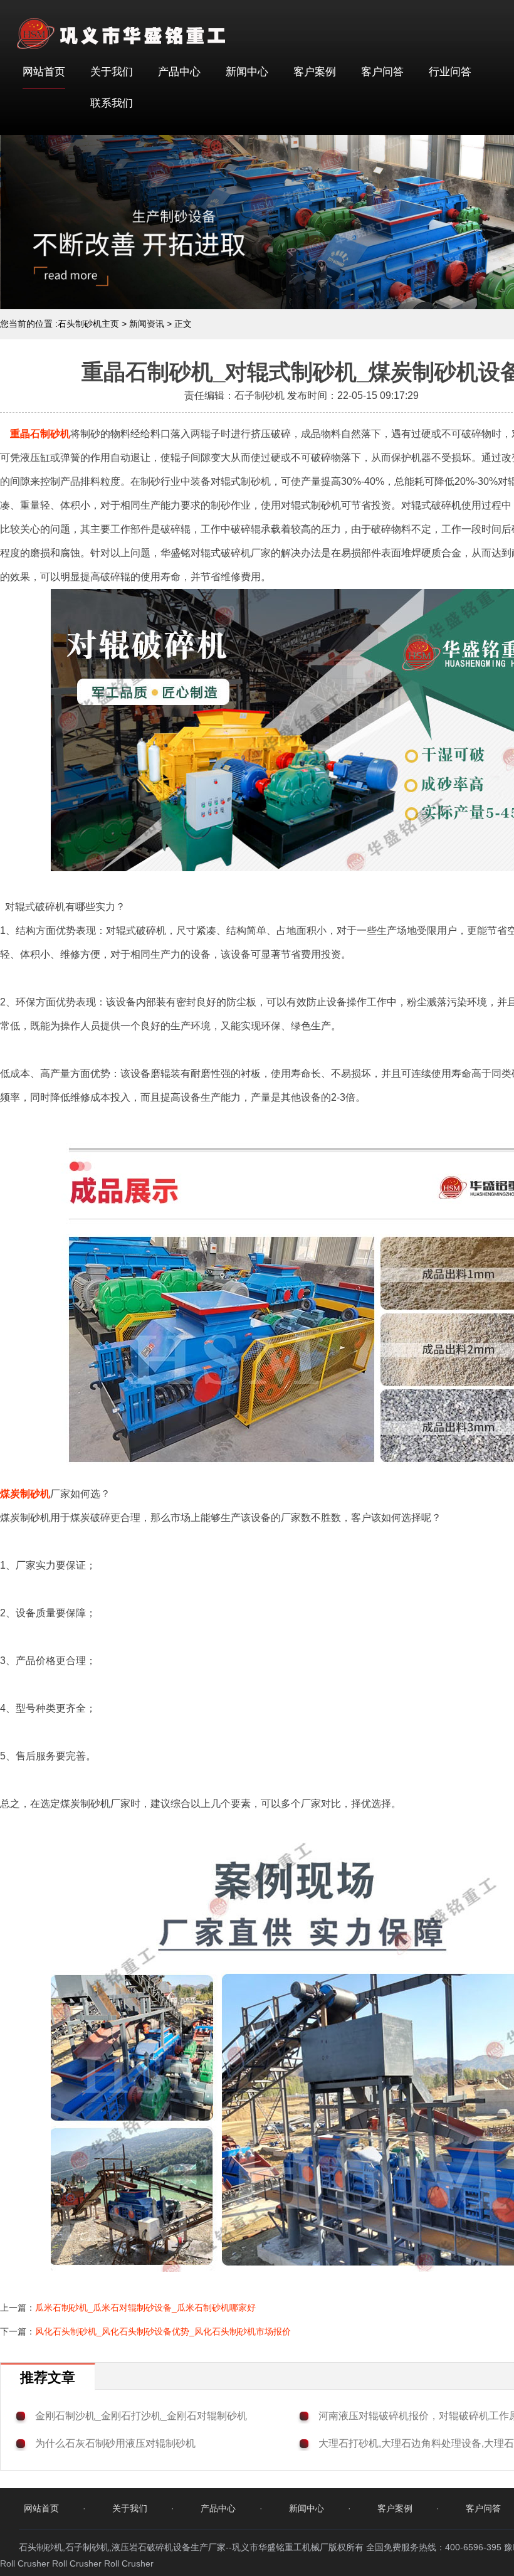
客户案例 (315, 72)
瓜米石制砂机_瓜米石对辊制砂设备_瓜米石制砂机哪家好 (145, 2308)
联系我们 (112, 103)
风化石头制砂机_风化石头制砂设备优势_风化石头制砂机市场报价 (163, 2331)
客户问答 (382, 72)
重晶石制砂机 (40, 434)
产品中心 (179, 72)
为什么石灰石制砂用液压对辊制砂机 (115, 2443)
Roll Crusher (25, 2563)
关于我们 (112, 72)
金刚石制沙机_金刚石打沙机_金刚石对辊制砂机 (141, 2416)
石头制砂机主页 (88, 324)
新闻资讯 (147, 324)
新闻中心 (247, 72)
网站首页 (44, 72)
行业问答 (450, 72)
